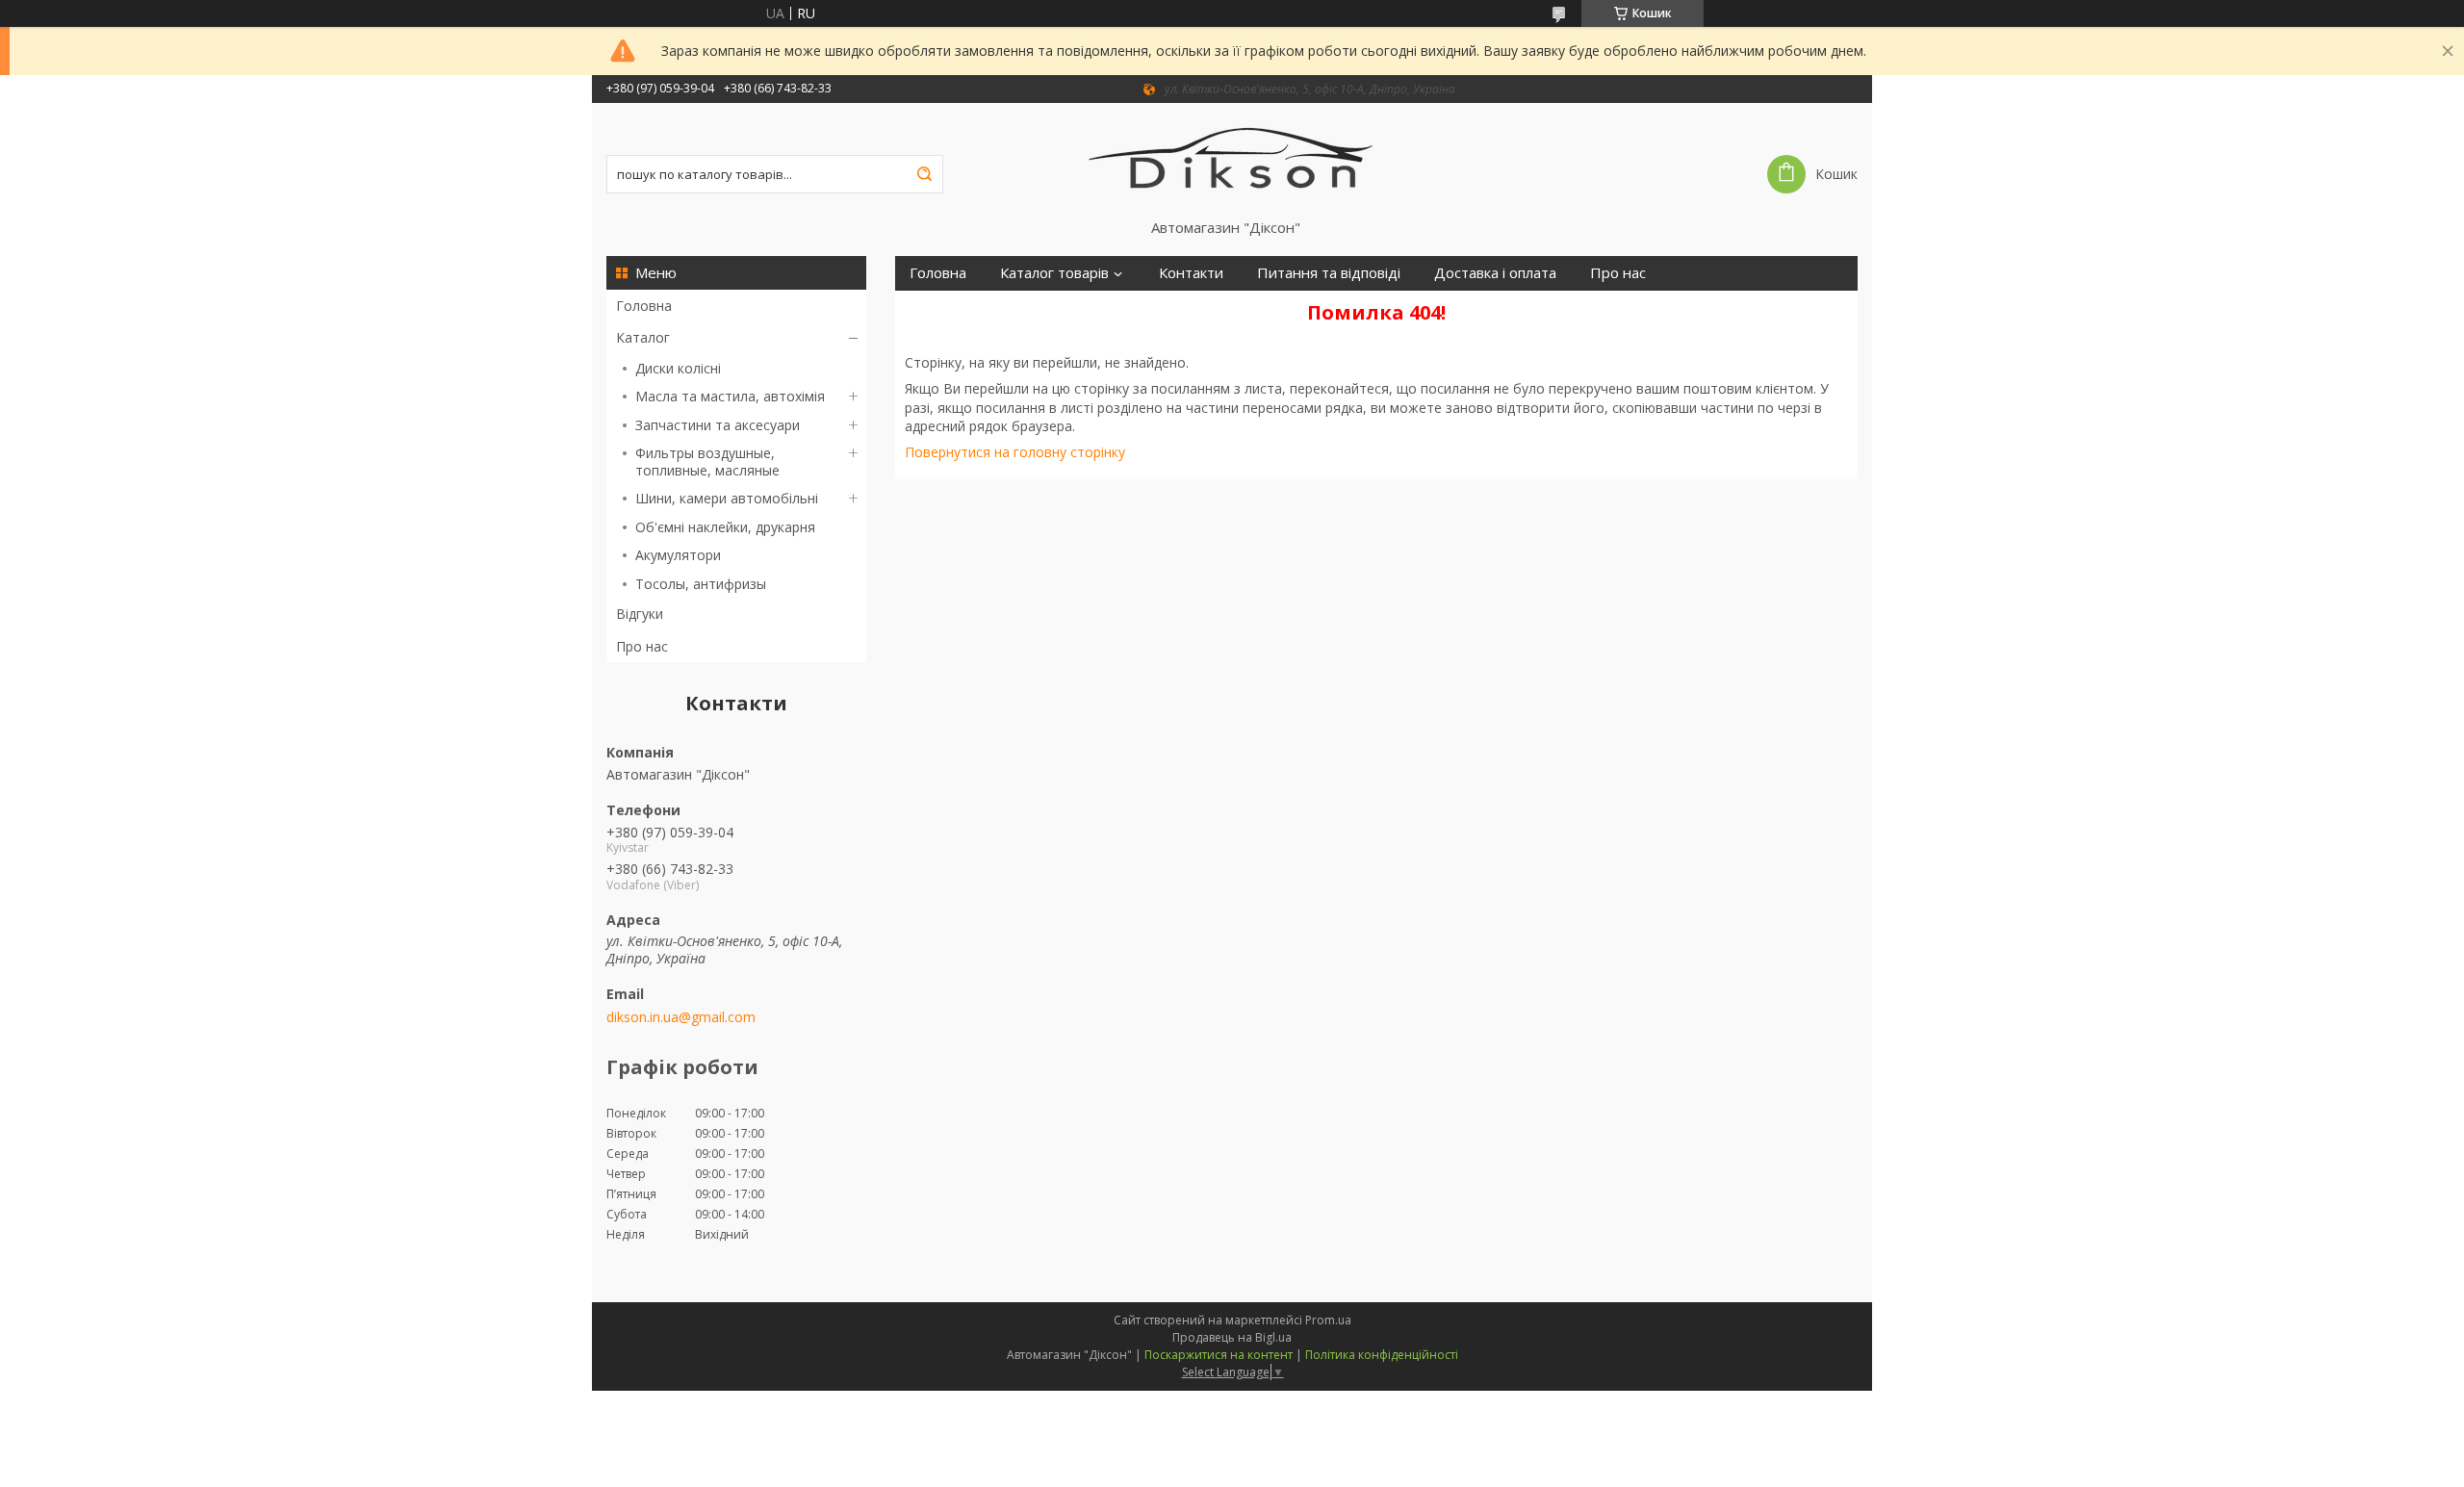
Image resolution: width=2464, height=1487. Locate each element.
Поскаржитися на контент (1219, 1355)
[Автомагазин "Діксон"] (1232, 161)
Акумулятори (678, 555)
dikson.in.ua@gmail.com (681, 1017)
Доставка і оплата (1495, 273)
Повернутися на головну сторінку (1015, 452)
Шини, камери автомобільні (727, 498)
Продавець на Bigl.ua (1232, 1337)
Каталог (643, 337)
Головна (644, 306)
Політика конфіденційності (1382, 1355)
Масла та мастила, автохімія (730, 396)
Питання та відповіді (1329, 273)
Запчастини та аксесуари (718, 425)
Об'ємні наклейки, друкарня (725, 527)
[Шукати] (924, 174)
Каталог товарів (1054, 273)
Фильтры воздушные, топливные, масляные (707, 461)
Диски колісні (678, 368)
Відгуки (640, 614)
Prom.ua (1328, 1320)
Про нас (642, 646)
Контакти (1191, 273)
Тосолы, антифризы (701, 584)
